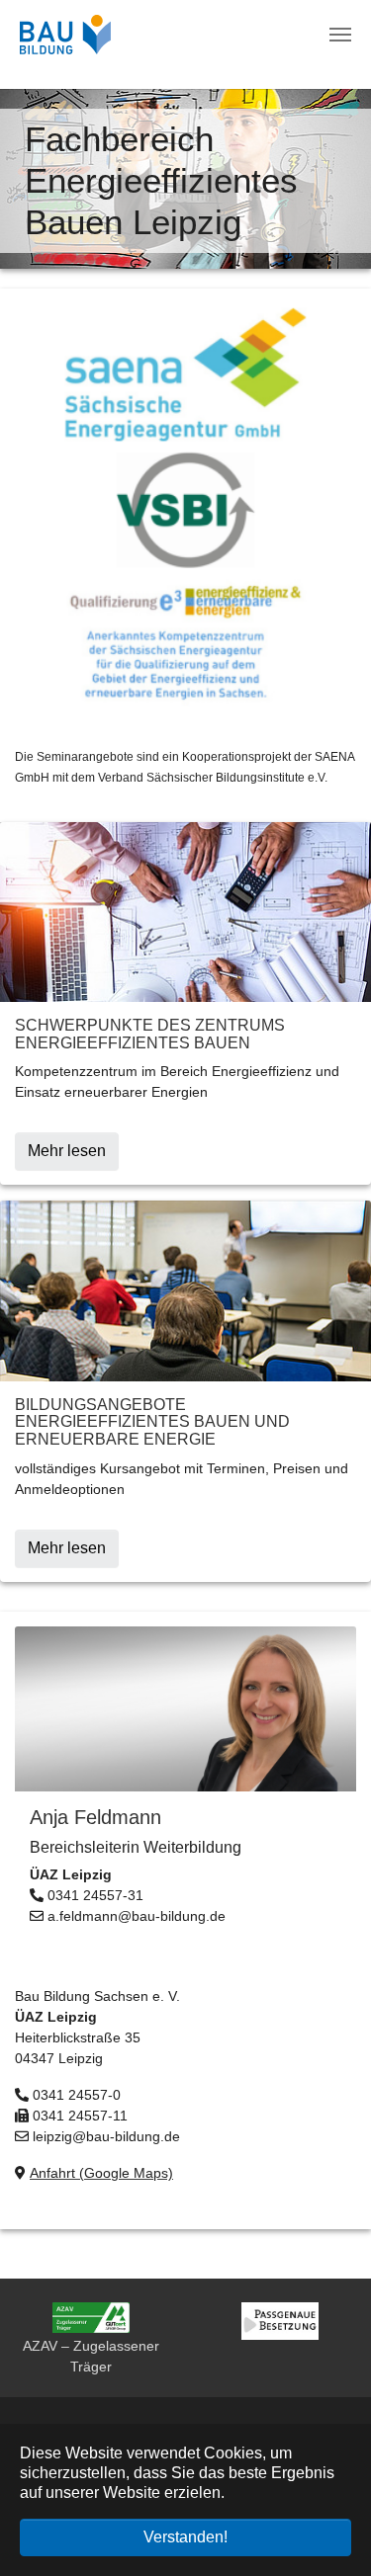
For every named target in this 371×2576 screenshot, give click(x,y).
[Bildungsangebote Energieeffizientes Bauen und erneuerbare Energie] (185, 1290)
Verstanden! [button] (185, 2537)
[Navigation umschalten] (340, 35)
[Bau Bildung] (65, 35)
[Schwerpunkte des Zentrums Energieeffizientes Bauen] (185, 911)
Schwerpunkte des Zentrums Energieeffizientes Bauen (150, 1034)
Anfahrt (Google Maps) (101, 2173)
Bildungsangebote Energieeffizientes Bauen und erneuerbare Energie (152, 1422)
